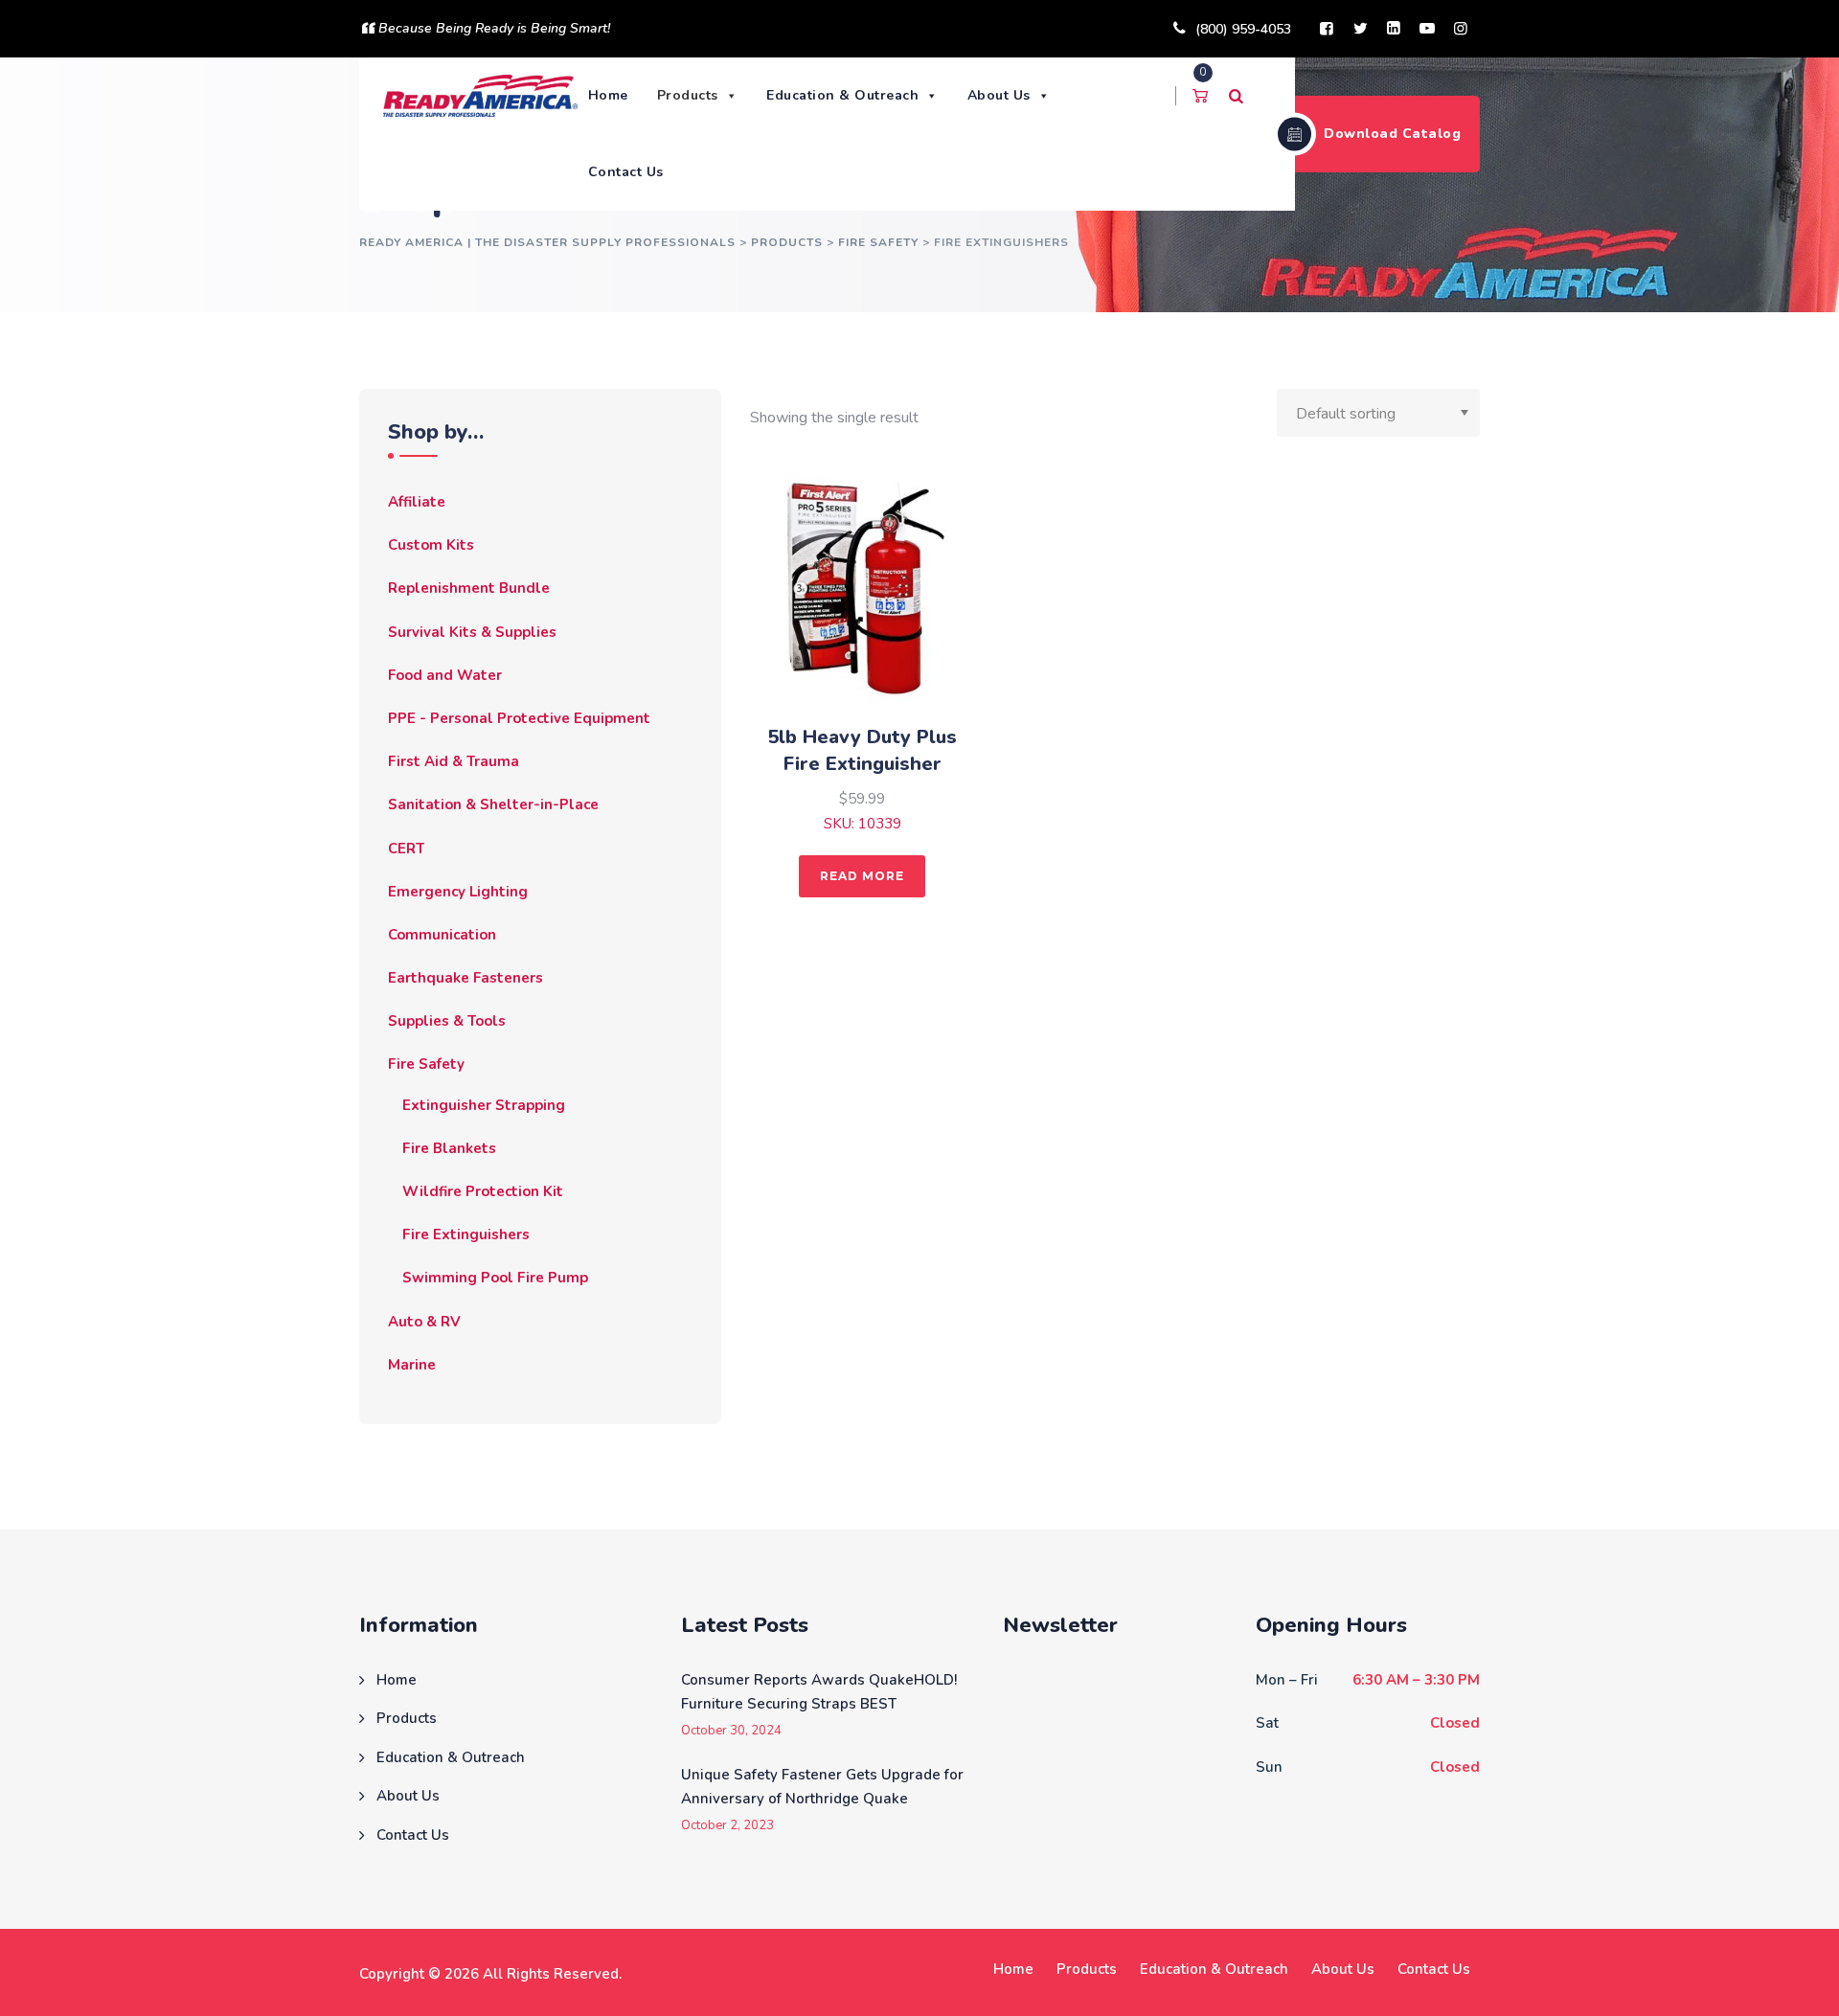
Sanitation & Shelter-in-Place (493, 804)
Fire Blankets (449, 1148)
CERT (406, 849)
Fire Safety (426, 1064)
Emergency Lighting (458, 892)
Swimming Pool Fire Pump (495, 1278)
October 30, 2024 (731, 1731)
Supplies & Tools (447, 1021)
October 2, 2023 (727, 1826)
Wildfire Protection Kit (483, 1191)
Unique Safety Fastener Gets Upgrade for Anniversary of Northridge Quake (822, 1787)
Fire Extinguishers (466, 1235)
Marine (412, 1365)
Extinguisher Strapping (484, 1105)
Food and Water (445, 675)
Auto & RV (424, 1322)
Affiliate (417, 502)
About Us (999, 95)
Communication (442, 935)
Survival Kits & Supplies (472, 632)
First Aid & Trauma (454, 761)
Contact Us (626, 172)
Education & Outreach (842, 95)
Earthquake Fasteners (465, 978)
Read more (862, 876)
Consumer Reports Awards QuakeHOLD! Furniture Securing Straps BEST (819, 1692)
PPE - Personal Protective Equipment (519, 718)
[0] (1200, 96)
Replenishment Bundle (469, 588)
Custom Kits (431, 545)
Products (688, 95)
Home (608, 95)
